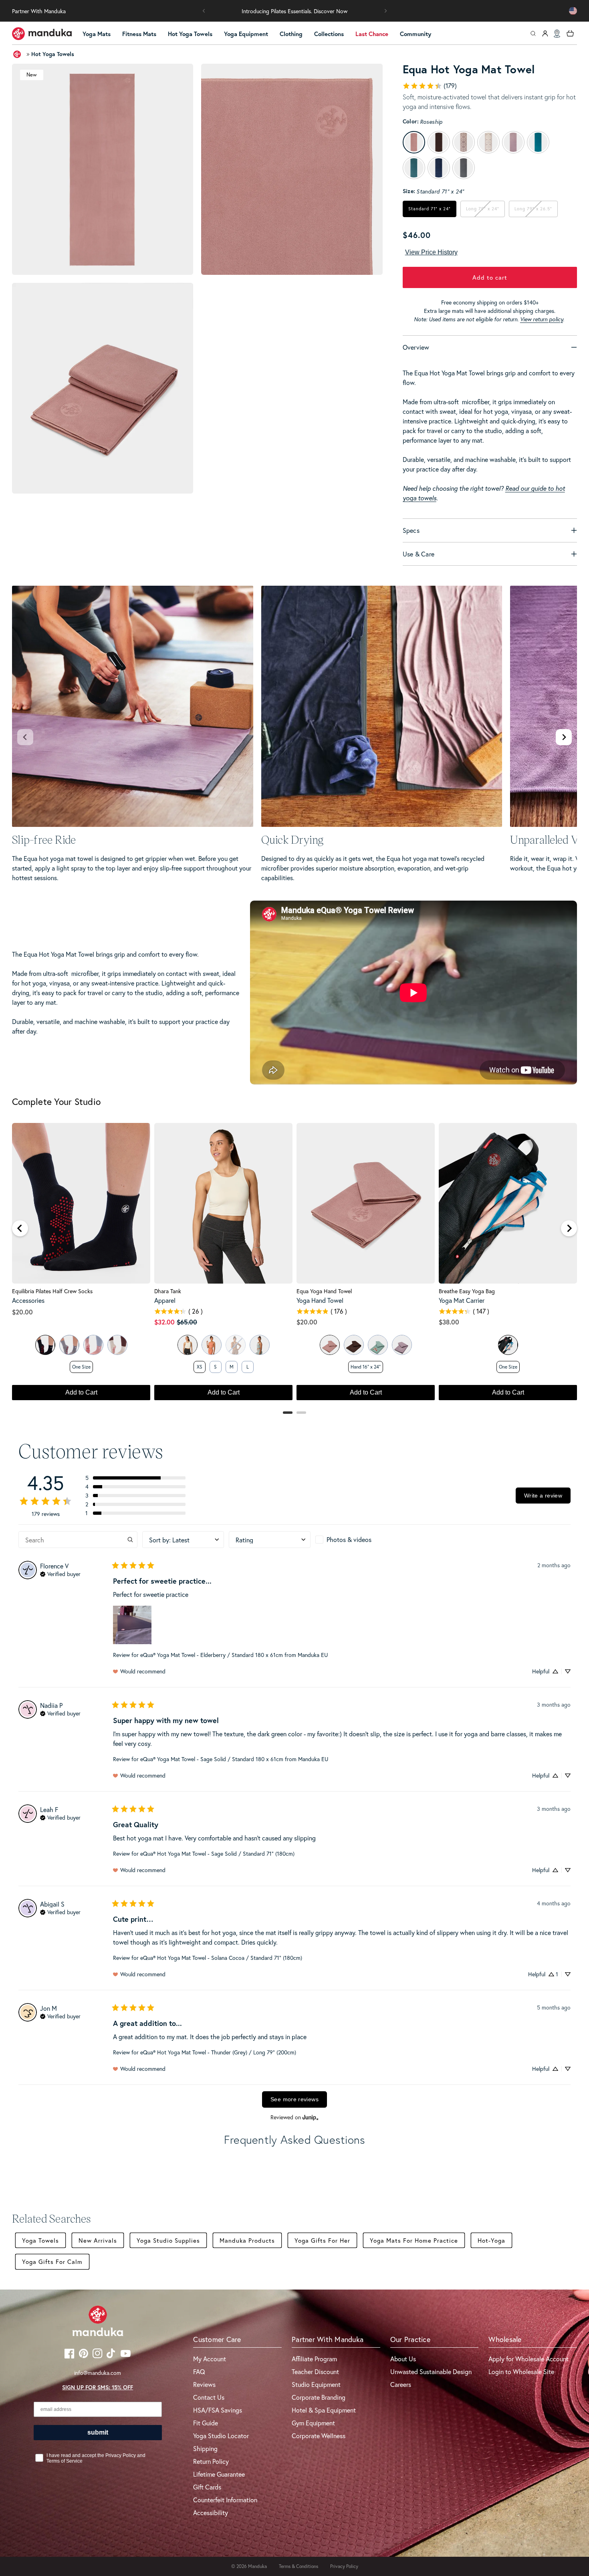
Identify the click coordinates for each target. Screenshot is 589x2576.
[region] (294, 1266)
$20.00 (22, 1312)
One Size (81, 1367)
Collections (329, 34)
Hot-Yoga (491, 2240)
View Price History (431, 252)
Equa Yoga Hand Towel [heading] (324, 1291)
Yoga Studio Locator (221, 2436)
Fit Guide (206, 2423)
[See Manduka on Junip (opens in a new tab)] (311, 2117)
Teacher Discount (315, 2371)
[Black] (45, 1345)
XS (200, 1367)
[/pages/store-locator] (557, 34)
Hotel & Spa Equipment (324, 2410)
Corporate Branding (319, 2397)
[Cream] (117, 1345)
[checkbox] (356, 1540)
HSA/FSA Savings (218, 2410)
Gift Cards (207, 2487)
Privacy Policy (344, 2566)
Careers (401, 2384)
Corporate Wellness (319, 2436)
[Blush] (93, 1345)
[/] (42, 34)
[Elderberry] (402, 1345)
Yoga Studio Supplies (168, 2240)
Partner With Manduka (39, 11)
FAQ (199, 2371)
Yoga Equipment (246, 34)
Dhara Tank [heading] (168, 1291)
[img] (60, 1573)
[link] (430, 86)
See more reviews (294, 2099)
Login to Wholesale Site (521, 2371)
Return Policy (211, 2461)
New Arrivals (98, 2240)
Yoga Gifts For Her (322, 2240)
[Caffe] (354, 1345)
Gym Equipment (313, 2423)
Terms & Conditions (299, 2566)
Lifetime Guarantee (219, 2474)
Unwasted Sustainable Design (431, 2371)
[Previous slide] (25, 737)
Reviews (204, 2384)
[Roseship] (330, 1345)
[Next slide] (564, 737)
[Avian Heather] (260, 1345)
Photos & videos (349, 1539)
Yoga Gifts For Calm (52, 2262)
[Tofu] (188, 1345)
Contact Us (209, 2397)
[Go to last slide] (20, 1228)
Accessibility (211, 2513)
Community (416, 34)
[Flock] (378, 1345)
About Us (403, 2359)
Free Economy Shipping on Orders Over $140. (295, 11)
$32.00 (164, 1322)
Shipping (205, 2448)
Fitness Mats (139, 34)
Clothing (291, 34)
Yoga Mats (97, 34)
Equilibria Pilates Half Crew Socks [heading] (52, 1291)
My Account (210, 2359)
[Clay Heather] (212, 1345)
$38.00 (449, 1322)
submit (98, 2432)
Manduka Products (247, 2240)
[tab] (288, 1413)
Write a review (543, 1496)
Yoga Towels (40, 2240)
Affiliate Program (314, 2359)
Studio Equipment (316, 2384)
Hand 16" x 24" (366, 1367)
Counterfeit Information (225, 2500)
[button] (204, 11)
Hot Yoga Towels (190, 34)
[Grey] (69, 1345)
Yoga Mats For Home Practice (414, 2240)
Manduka (257, 2566)
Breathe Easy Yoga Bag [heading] (467, 1291)
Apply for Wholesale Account (528, 2359)
